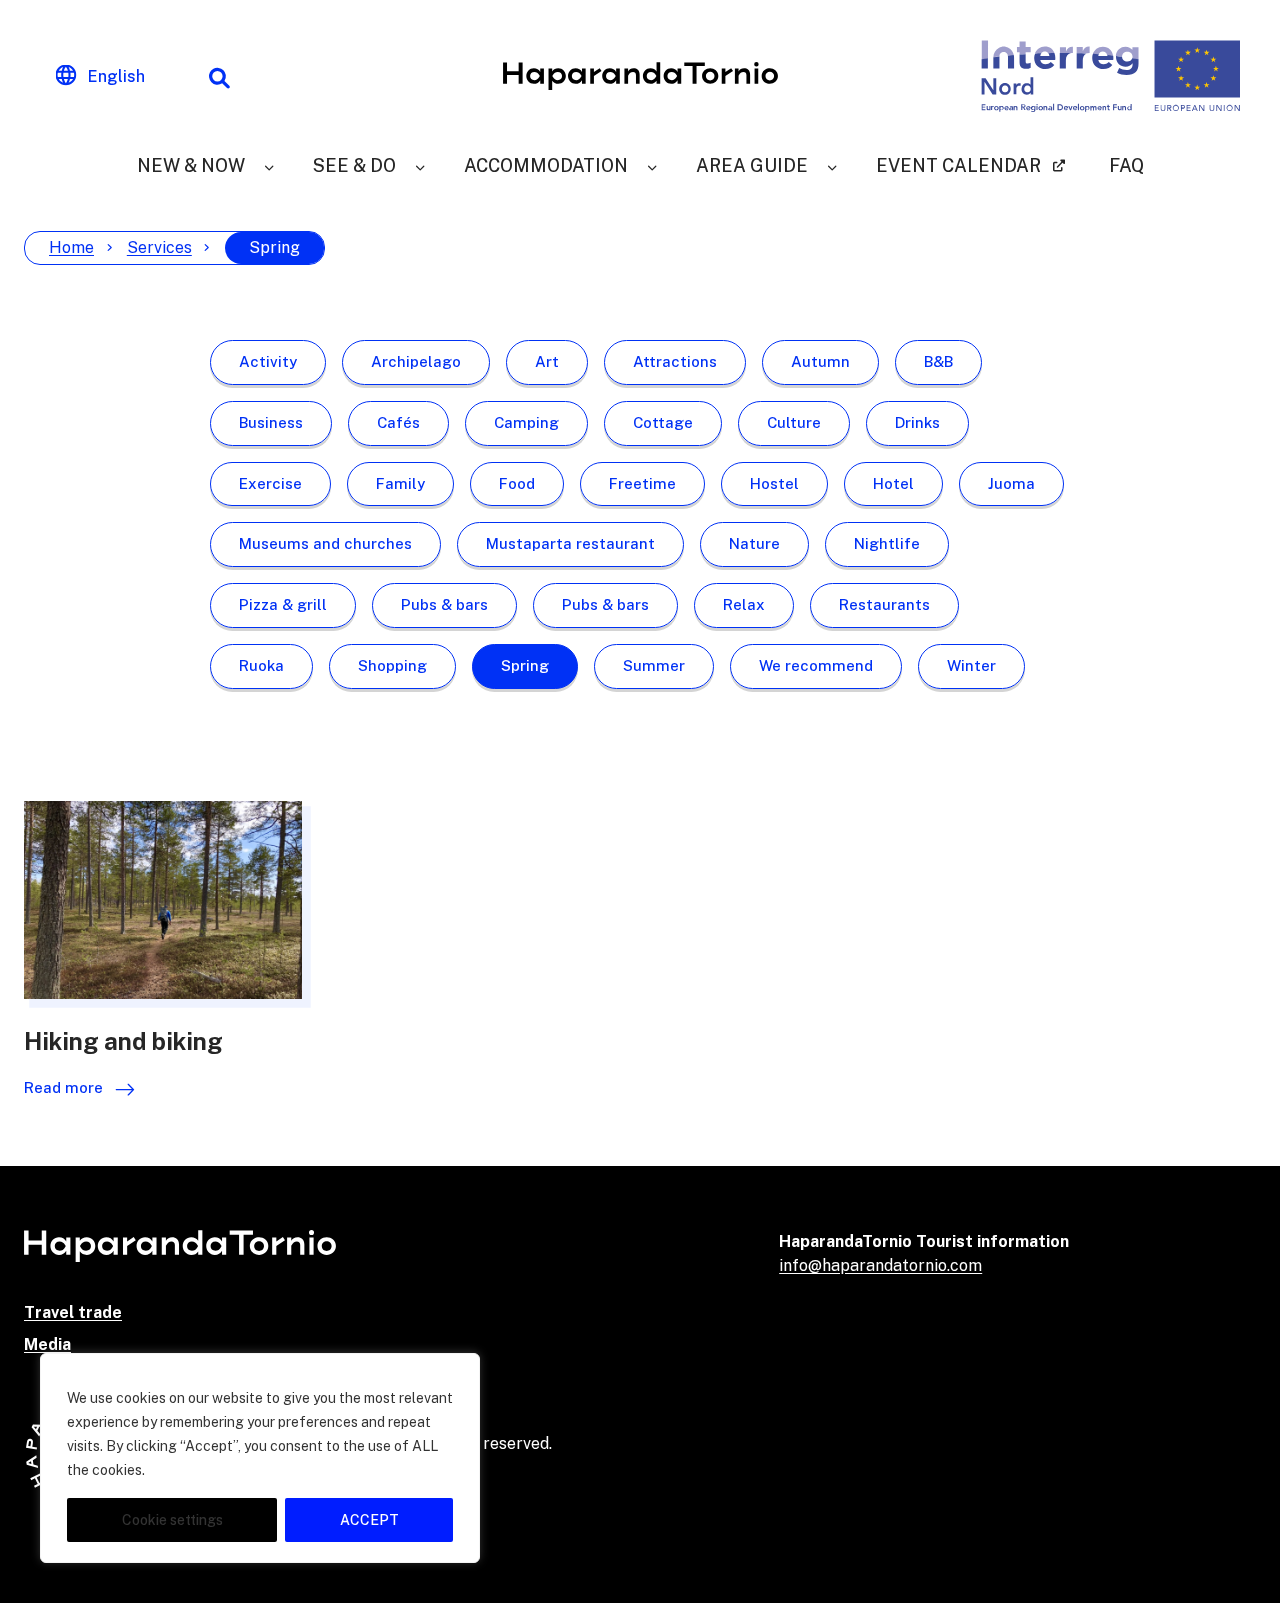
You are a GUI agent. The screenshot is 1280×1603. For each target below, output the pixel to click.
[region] (260, 1458)
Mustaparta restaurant (570, 543)
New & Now (191, 165)
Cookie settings (172, 1520)
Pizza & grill (283, 604)
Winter (971, 665)
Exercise (270, 483)
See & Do (354, 165)
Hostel (774, 483)
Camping (526, 422)
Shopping (392, 665)
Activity (268, 361)
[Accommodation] (652, 165)
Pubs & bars (444, 604)
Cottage (663, 422)
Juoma (1011, 483)
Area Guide (752, 165)
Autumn (820, 361)
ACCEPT (369, 1520)
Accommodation (546, 165)
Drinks (917, 422)
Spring (525, 665)
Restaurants (884, 604)
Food (517, 483)
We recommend (816, 665)
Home (71, 247)
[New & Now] (269, 165)
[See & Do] (420, 165)
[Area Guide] (832, 165)
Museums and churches (325, 543)
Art (547, 361)
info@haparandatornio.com (880, 1265)
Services (159, 247)
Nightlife (887, 543)
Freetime (642, 483)
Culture (794, 422)
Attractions (675, 361)
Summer (654, 665)
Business (271, 422)
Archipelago (416, 361)
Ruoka (261, 665)
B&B (938, 361)
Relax (744, 604)
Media (47, 1344)
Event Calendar (958, 165)
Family (400, 483)
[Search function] (219, 76)
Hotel (893, 483)
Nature (754, 543)
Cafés (398, 422)
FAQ (1126, 165)
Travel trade (73, 1312)
